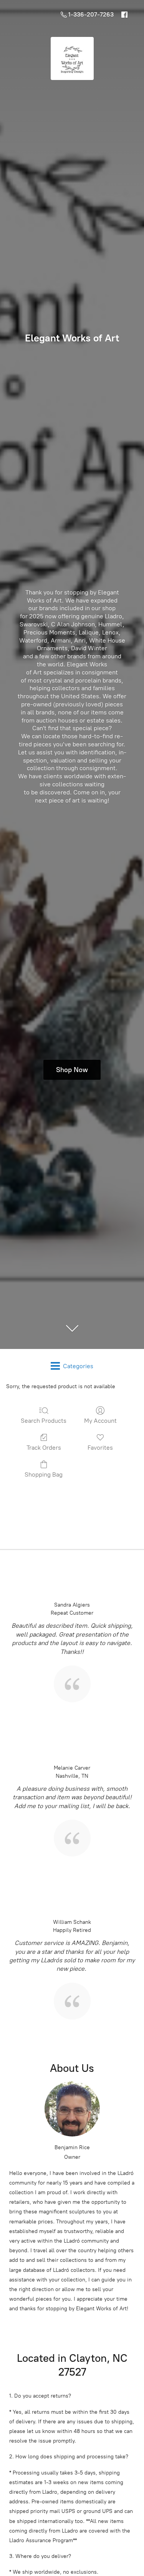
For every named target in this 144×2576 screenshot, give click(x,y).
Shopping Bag (44, 1474)
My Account (100, 1421)
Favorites (100, 1448)
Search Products (44, 1421)
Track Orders (44, 1448)
